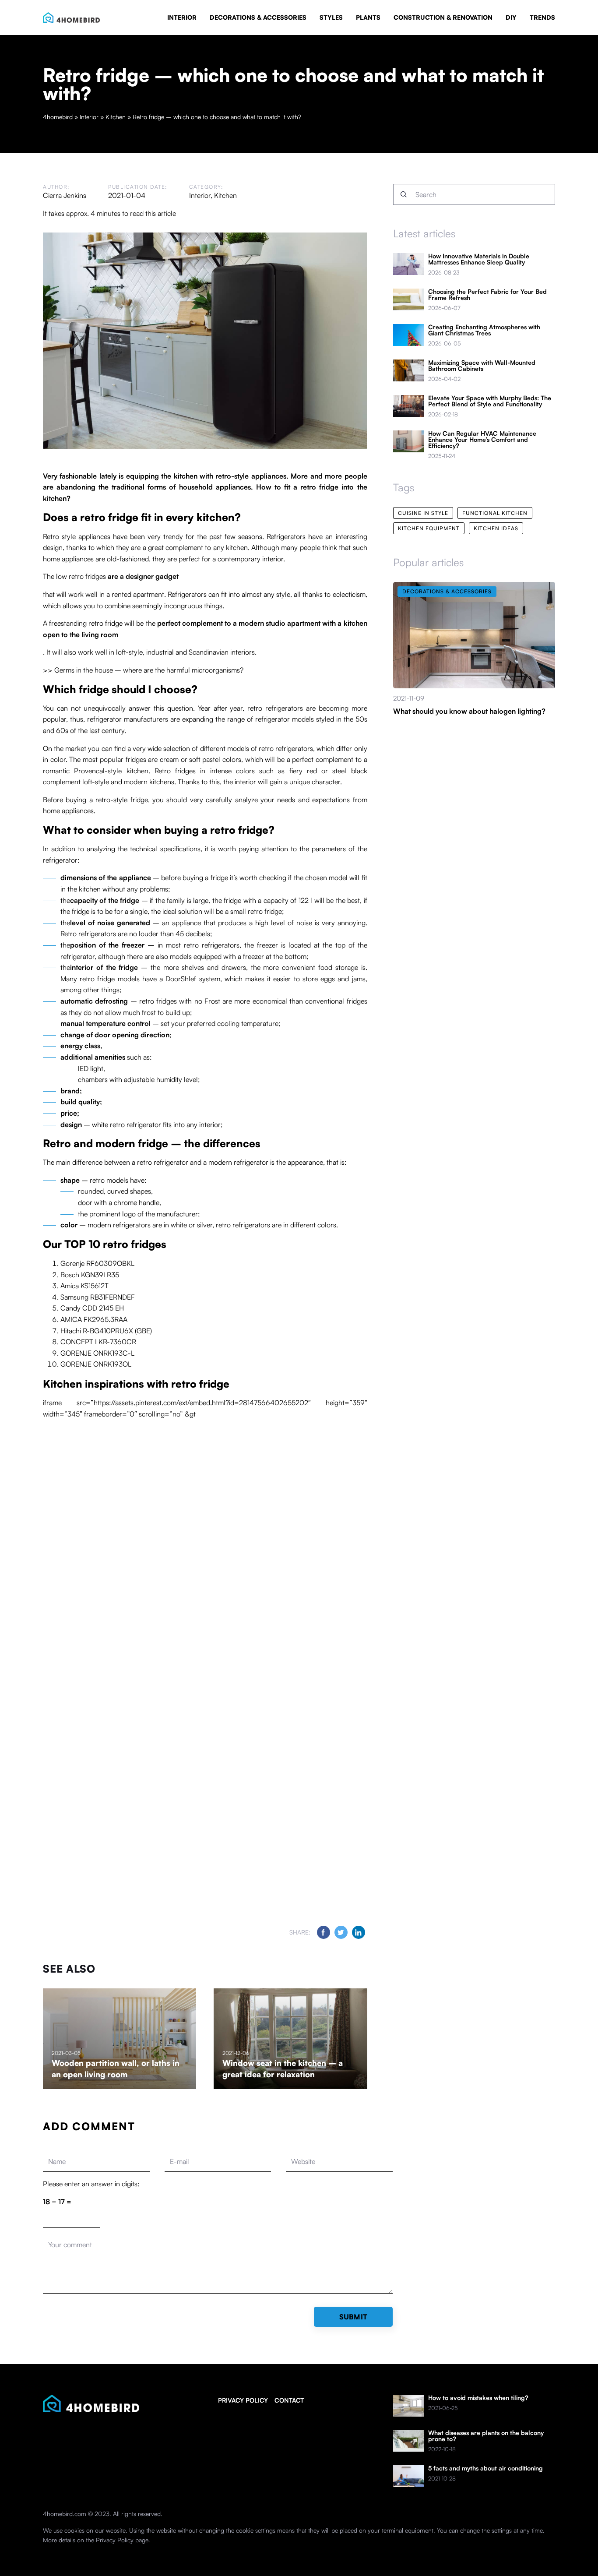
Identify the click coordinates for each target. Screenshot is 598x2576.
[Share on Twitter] (341, 1932)
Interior (182, 17)
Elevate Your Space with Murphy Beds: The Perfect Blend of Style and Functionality (490, 401)
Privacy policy (243, 2400)
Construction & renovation (443, 17)
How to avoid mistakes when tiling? (478, 2398)
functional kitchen (495, 513)
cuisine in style (423, 513)
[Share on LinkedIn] (359, 1932)
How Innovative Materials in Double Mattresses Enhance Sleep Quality (479, 259)
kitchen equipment (429, 528)
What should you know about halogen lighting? (469, 711)
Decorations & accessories (258, 17)
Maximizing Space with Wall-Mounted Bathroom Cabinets (482, 366)
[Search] (404, 194)
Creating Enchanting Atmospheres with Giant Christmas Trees (484, 330)
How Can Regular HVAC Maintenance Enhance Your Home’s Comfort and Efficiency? (482, 440)
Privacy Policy (115, 2540)
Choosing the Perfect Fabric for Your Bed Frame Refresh (487, 295)
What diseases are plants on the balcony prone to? (486, 2436)
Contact (289, 2400)
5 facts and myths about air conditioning (485, 2468)
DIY (511, 17)
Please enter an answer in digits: (91, 2184)
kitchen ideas (496, 528)
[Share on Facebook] (324, 1932)
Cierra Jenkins (65, 195)
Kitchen (225, 195)
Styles (331, 17)
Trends (542, 17)
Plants (368, 17)
